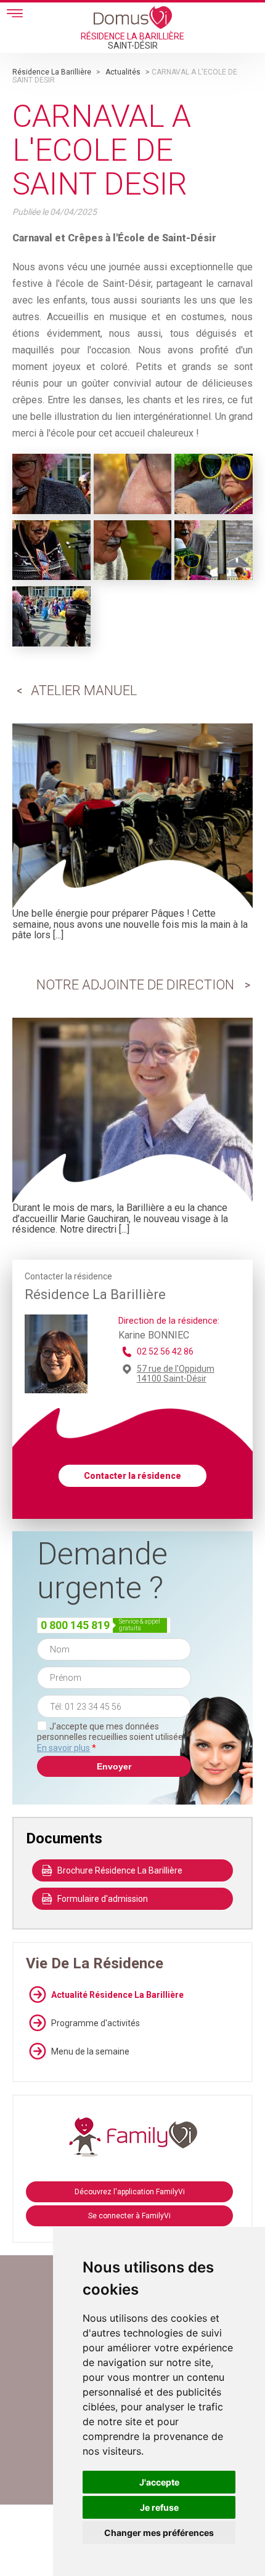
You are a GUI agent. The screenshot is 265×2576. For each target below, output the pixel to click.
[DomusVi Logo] (133, 17)
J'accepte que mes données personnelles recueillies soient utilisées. (113, 1737)
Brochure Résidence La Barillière (120, 1870)
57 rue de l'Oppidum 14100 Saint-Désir (176, 1374)
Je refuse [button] (159, 2507)
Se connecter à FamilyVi (129, 2216)
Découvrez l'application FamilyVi (130, 2192)
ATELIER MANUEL (84, 690)
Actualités (123, 72)
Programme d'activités (96, 2023)
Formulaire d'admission (103, 1899)
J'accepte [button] (159, 2482)
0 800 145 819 (75, 1625)
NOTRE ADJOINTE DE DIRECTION (135, 985)
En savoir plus (63, 1748)
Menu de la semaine (90, 2051)
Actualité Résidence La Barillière (117, 1995)
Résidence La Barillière (52, 72)
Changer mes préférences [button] (159, 2533)
